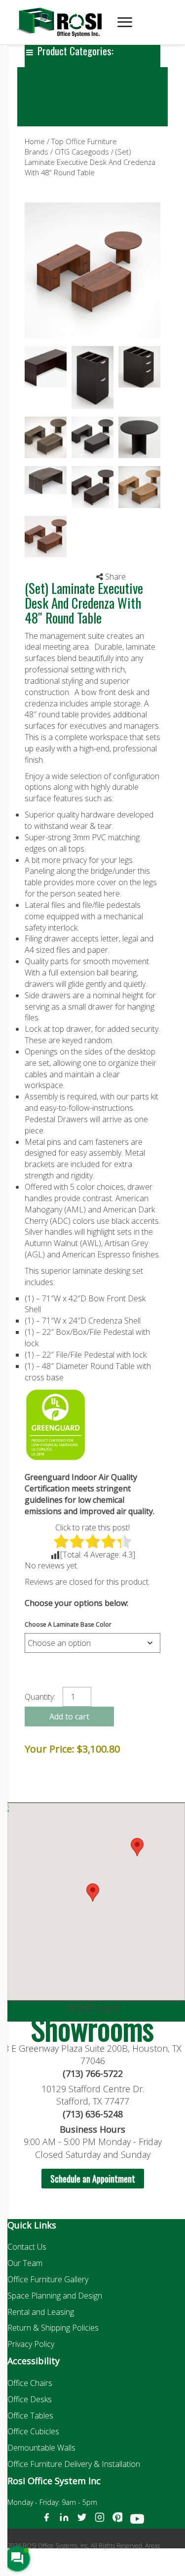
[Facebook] (46, 2521)
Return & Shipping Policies (53, 2328)
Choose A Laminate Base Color (68, 1624)
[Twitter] (82, 2521)
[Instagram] (100, 2521)
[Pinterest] (117, 2521)
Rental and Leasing (41, 2312)
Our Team (25, 2263)
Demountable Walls (41, 2448)
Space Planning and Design (55, 2296)
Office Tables (30, 2416)
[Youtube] (137, 2521)
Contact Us (27, 2247)
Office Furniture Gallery (48, 2279)
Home (35, 141)
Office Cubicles (33, 2431)
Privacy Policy (31, 2344)
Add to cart (69, 1717)
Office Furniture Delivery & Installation (74, 2464)
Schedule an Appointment (93, 2179)
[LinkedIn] (64, 2521)
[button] (137, 1847)
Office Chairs (30, 2383)
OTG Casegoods (82, 152)
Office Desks (30, 2399)
